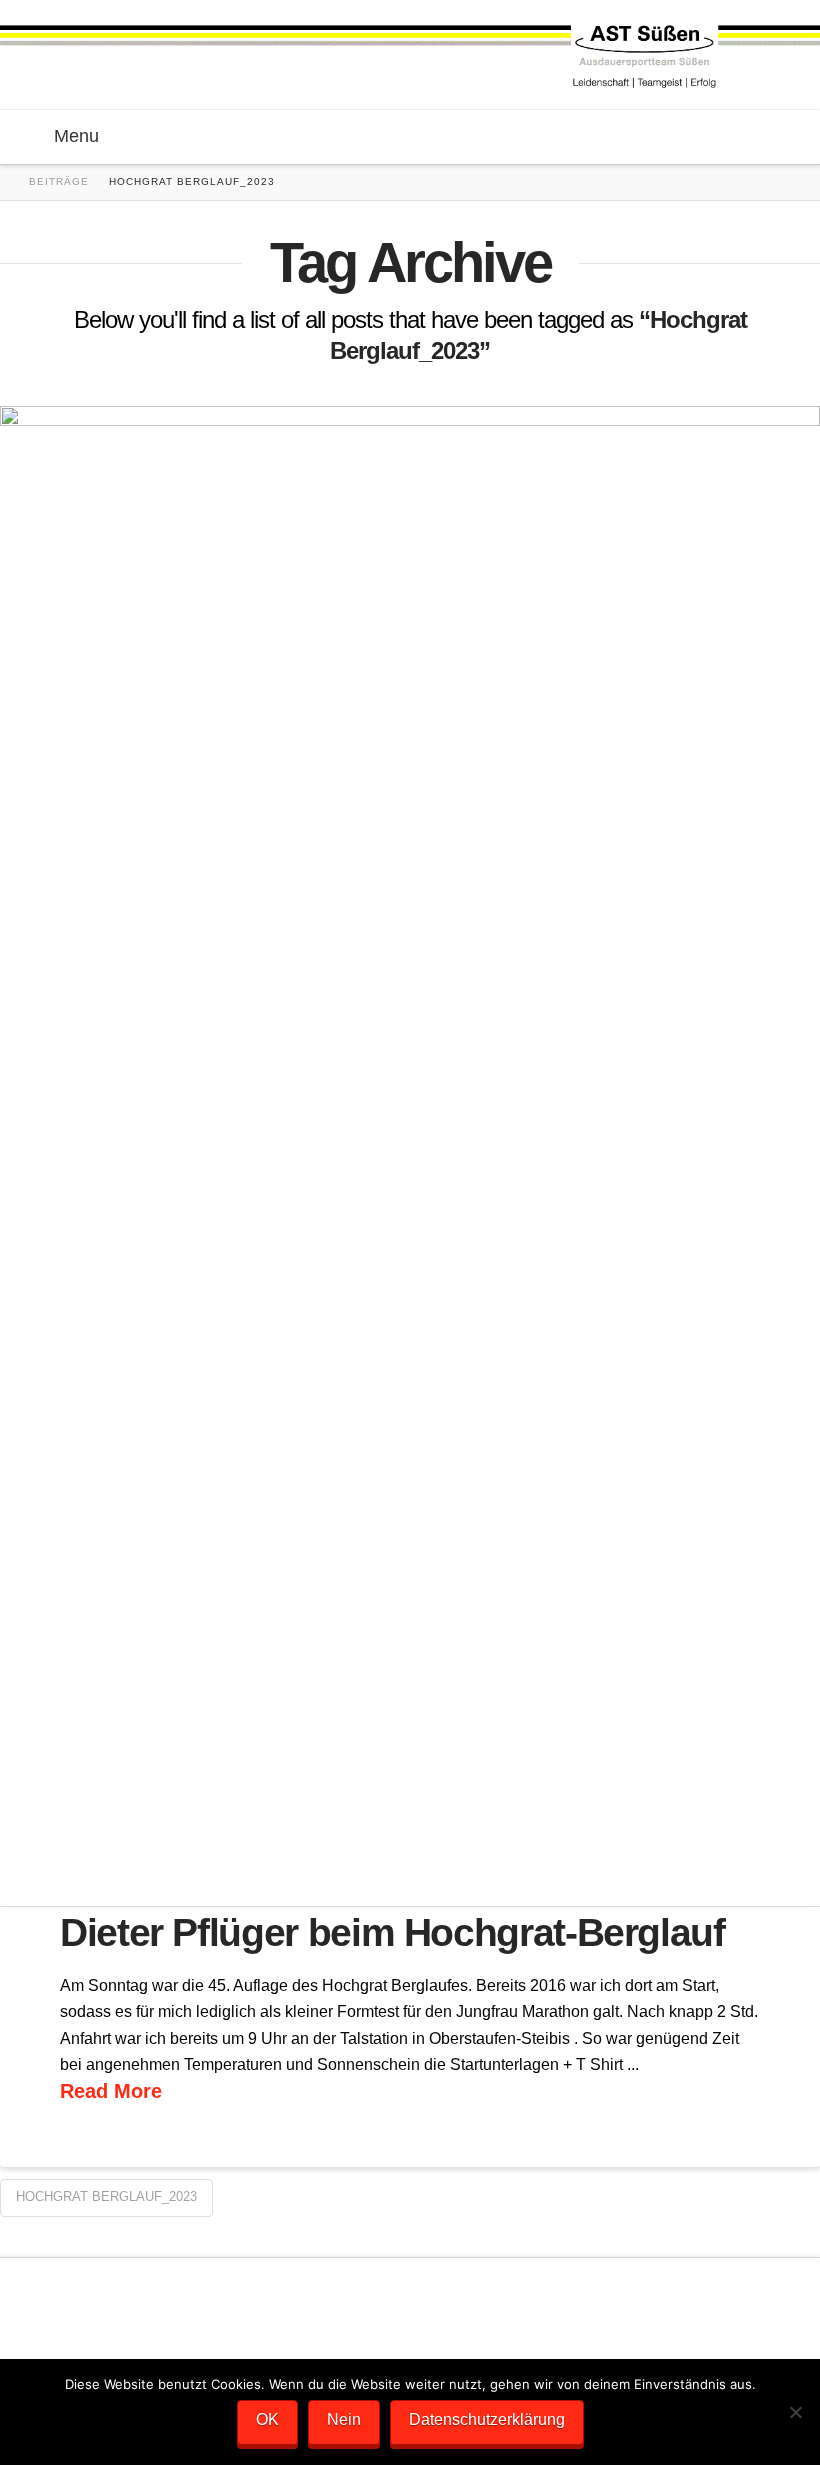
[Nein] (795, 2412)
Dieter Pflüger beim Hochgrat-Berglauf (392, 1932)
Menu (76, 136)
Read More (111, 2091)
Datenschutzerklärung (487, 2419)
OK (267, 2419)
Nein (344, 2419)
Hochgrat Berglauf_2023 (106, 2196)
